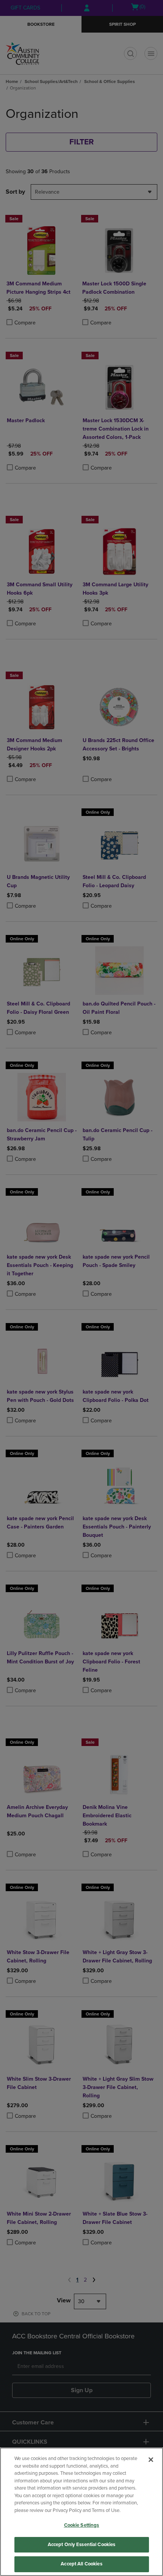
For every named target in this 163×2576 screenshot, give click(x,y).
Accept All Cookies (81, 2564)
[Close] (151, 2460)
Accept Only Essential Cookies (82, 2545)
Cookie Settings (82, 2525)
